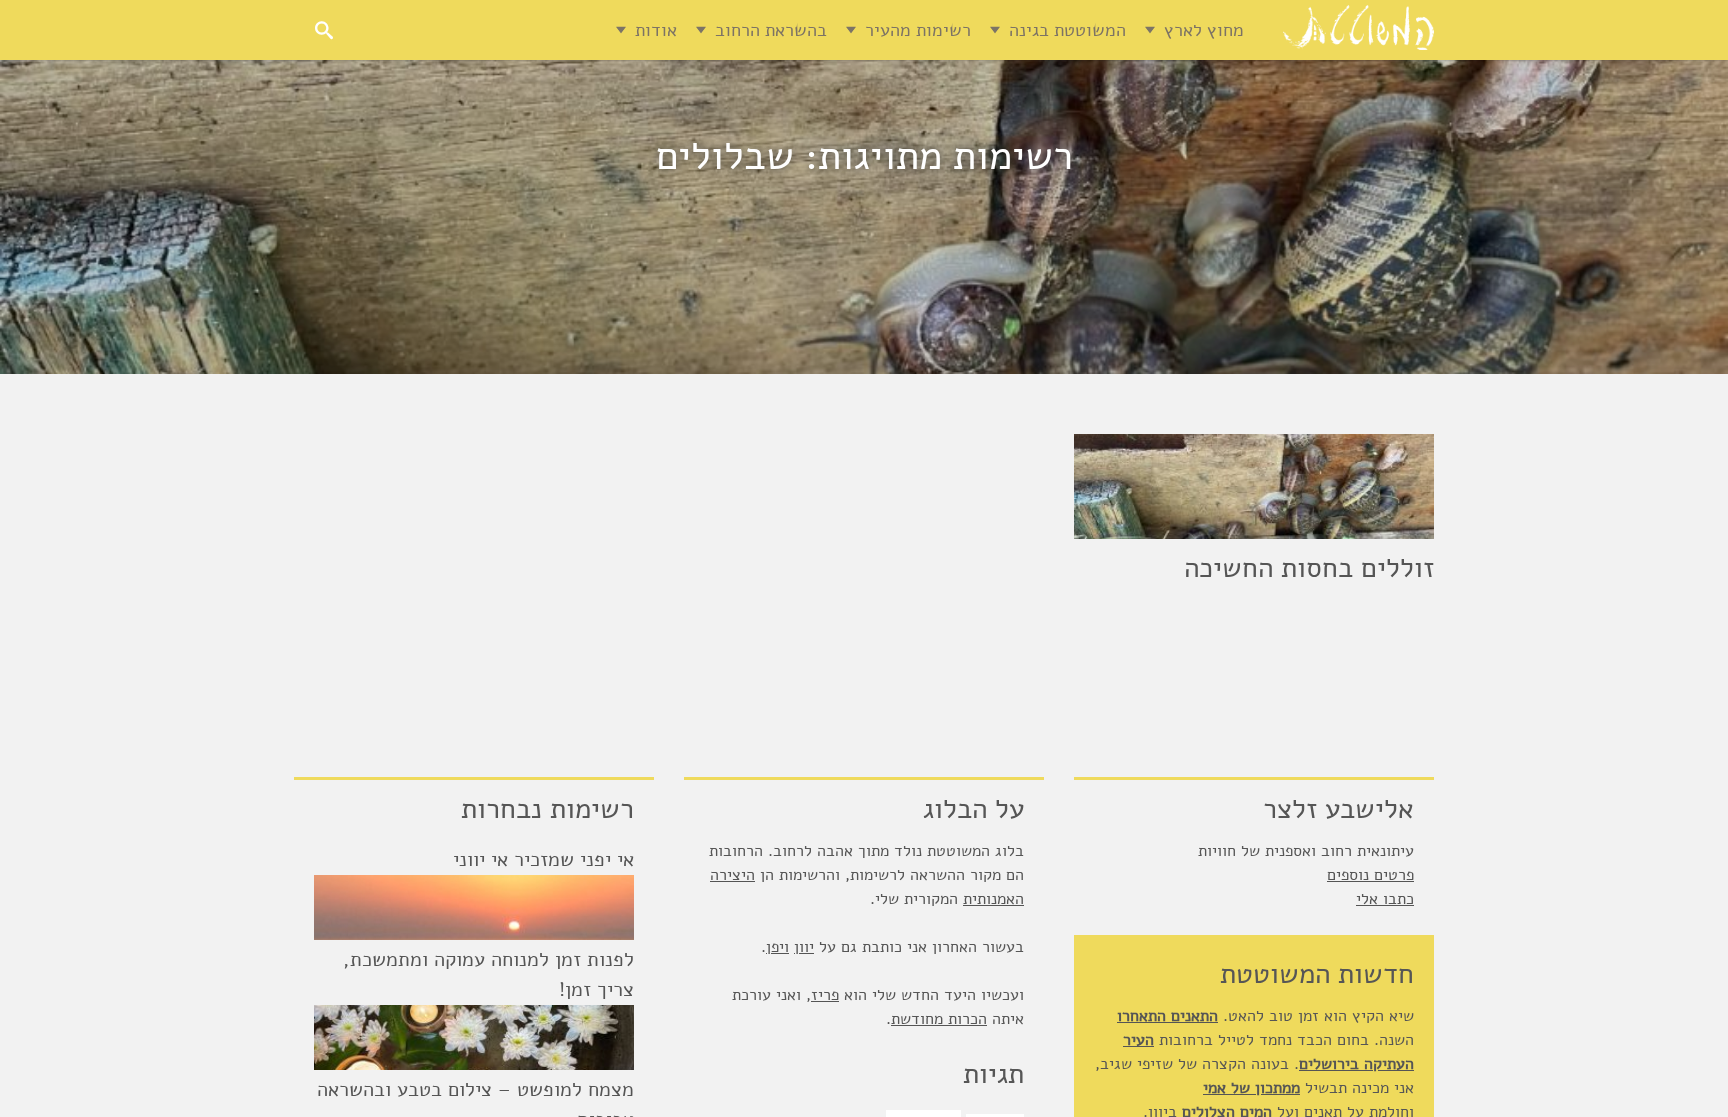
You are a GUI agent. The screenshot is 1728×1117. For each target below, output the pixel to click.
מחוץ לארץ (1204, 30)
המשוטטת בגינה (1067, 30)
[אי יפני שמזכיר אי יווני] (474, 907)
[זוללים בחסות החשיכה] (1254, 486)
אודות (656, 30)
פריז (825, 995)
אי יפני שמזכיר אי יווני (543, 859)
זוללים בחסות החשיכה (1309, 568)
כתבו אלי (1385, 899)
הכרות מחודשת (939, 1019)
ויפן (777, 947)
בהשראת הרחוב (771, 30)
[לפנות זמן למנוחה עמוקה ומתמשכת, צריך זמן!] (474, 1037)
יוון (804, 947)
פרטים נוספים (1370, 875)
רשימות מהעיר (918, 30)
